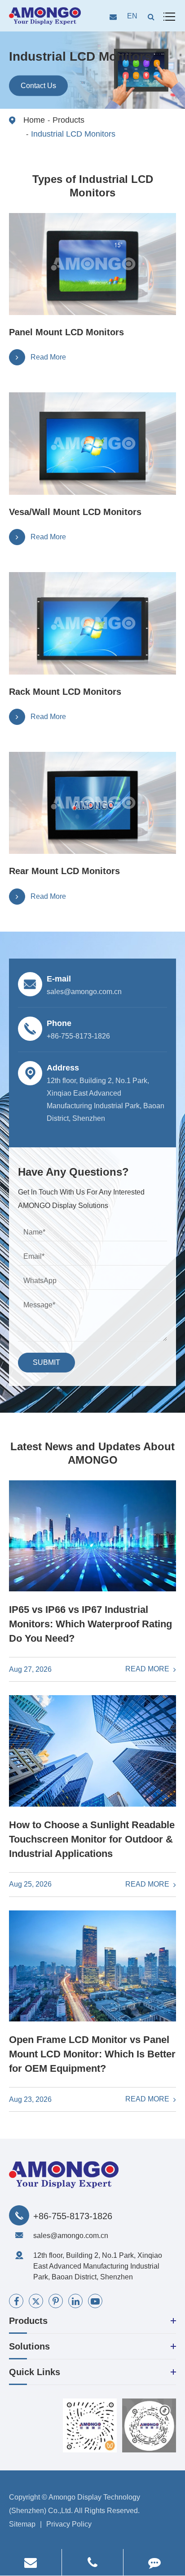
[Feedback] (154, 2562)
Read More (148, 1669)
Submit (46, 1362)
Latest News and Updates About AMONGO (92, 1453)
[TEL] (93, 2562)
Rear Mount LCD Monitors (64, 871)
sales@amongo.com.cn (71, 2236)
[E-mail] (31, 2562)
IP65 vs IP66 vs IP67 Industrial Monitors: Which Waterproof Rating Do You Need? (90, 1624)
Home (34, 120)
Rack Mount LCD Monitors (65, 692)
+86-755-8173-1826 (73, 2216)
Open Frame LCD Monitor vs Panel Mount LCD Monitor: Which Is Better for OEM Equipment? (92, 2054)
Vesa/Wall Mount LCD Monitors (75, 512)
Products (68, 120)
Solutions (29, 2346)
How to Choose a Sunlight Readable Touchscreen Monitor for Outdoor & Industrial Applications (92, 1839)
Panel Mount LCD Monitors (66, 332)
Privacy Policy (69, 2524)
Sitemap (22, 2524)
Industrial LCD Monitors (73, 134)
